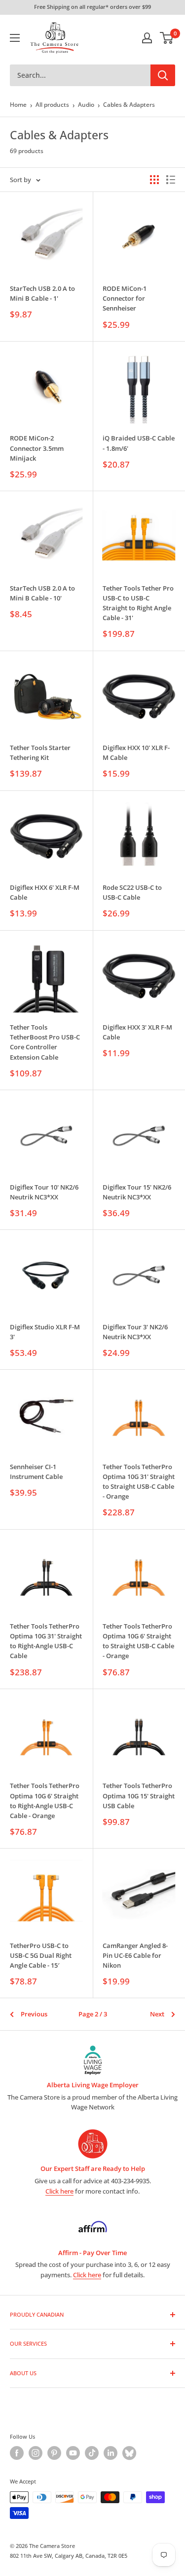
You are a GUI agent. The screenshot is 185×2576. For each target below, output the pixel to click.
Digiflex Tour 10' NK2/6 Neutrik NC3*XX (44, 1192)
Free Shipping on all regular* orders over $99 (92, 7)
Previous (34, 2014)
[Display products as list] (171, 180)
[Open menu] (15, 38)
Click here (59, 2191)
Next (157, 2014)
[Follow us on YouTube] (73, 2453)
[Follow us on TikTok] (92, 2453)
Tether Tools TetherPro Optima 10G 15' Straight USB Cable (139, 1795)
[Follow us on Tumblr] (129, 2453)
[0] (167, 38)
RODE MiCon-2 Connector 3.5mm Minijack (37, 448)
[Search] (163, 75)
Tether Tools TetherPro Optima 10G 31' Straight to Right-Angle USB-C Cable (46, 1641)
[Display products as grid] (154, 180)
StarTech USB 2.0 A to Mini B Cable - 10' (42, 593)
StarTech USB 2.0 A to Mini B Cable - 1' (42, 293)
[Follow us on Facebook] (17, 2453)
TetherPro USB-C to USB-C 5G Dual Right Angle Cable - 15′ (41, 1955)
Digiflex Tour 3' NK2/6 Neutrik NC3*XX (135, 1332)
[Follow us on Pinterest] (54, 2453)
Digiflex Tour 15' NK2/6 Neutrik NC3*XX (137, 1192)
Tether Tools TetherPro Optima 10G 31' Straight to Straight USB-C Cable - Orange (139, 1481)
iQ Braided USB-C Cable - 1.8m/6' (139, 443)
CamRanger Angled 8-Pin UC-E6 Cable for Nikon (135, 1955)
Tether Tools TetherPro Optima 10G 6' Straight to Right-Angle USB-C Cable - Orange (45, 1800)
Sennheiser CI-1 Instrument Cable (36, 1472)
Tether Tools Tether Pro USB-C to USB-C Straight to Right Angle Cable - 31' (138, 603)
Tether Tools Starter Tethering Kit (40, 753)
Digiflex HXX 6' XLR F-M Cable (45, 892)
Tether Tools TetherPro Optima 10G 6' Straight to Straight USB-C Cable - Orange (138, 1641)
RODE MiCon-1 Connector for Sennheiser (125, 298)
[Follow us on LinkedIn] (111, 2453)
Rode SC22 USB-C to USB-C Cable (132, 892)
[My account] (147, 38)
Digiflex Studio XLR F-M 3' (45, 1332)
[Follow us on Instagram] (36, 2453)
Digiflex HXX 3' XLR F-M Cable (137, 1032)
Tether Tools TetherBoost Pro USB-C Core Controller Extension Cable (45, 1042)
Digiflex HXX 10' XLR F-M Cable (136, 753)
